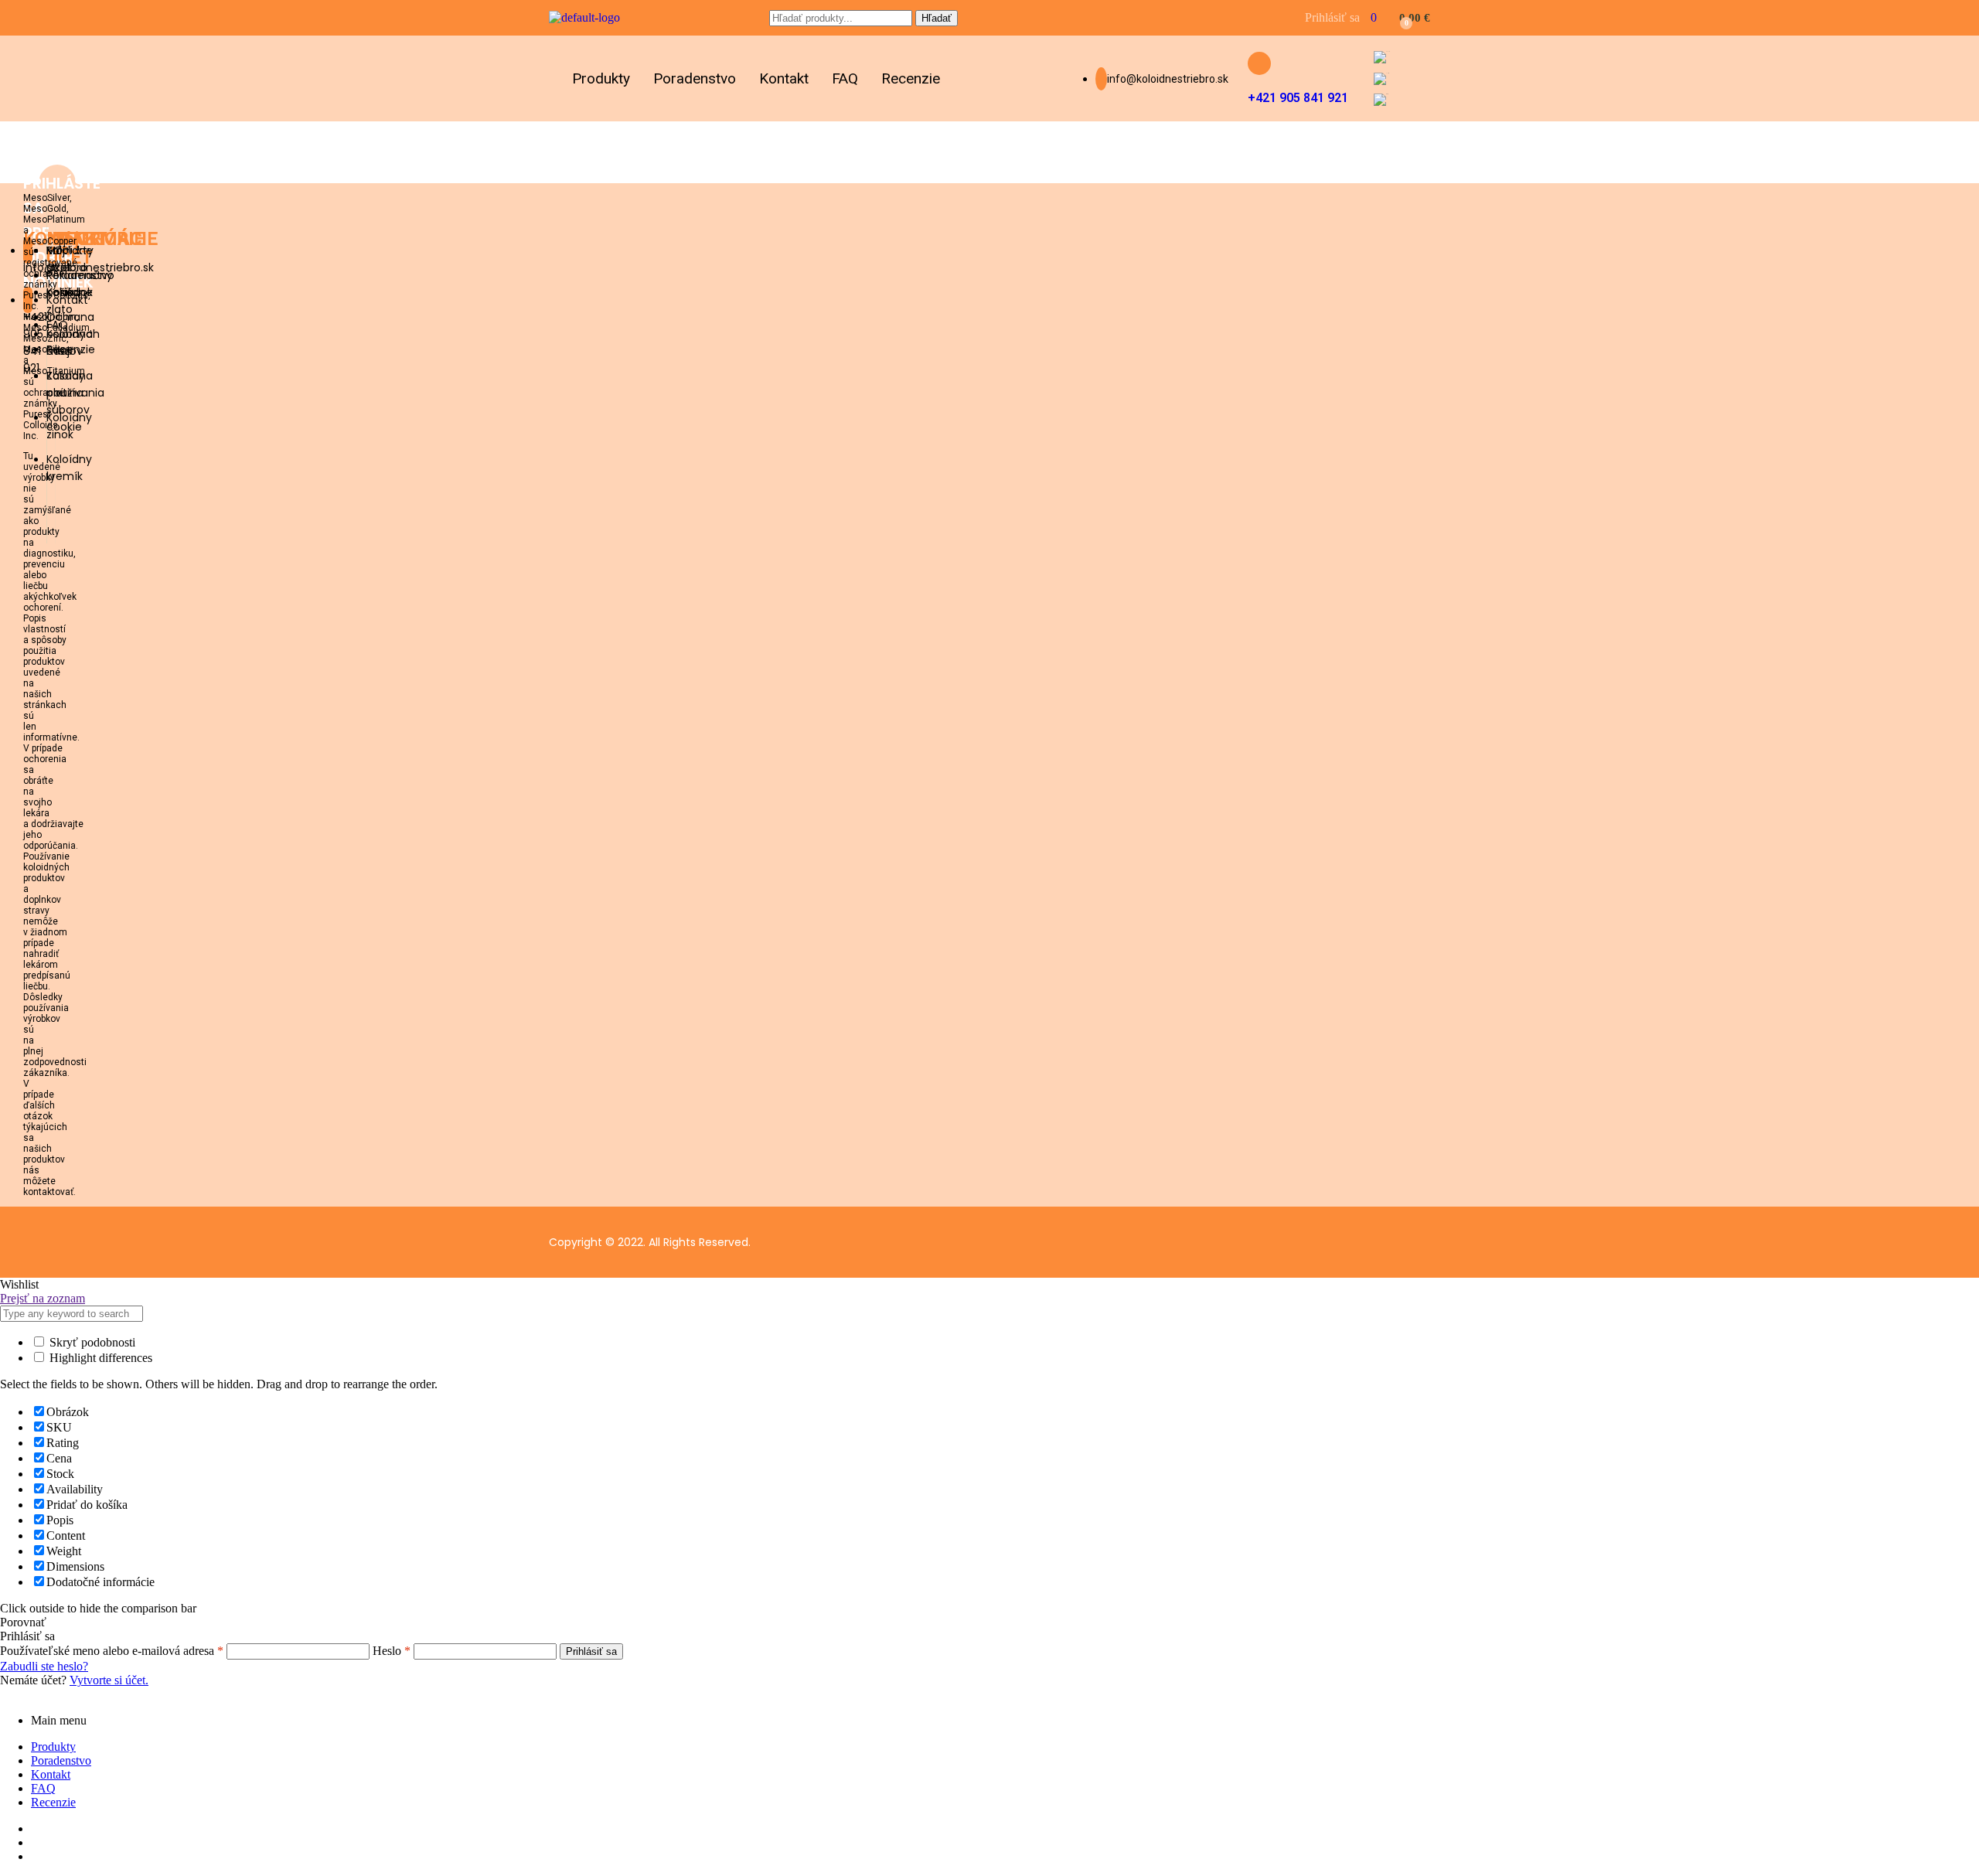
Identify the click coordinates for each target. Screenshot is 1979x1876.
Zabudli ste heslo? (44, 1666)
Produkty (601, 78)
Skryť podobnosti (91, 1342)
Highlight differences (99, 1358)
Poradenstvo (695, 78)
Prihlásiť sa (591, 1651)
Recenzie (911, 78)
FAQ (845, 78)
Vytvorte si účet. (109, 1680)
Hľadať (937, 18)
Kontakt (784, 78)
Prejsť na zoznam (43, 1298)
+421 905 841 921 (1298, 98)
